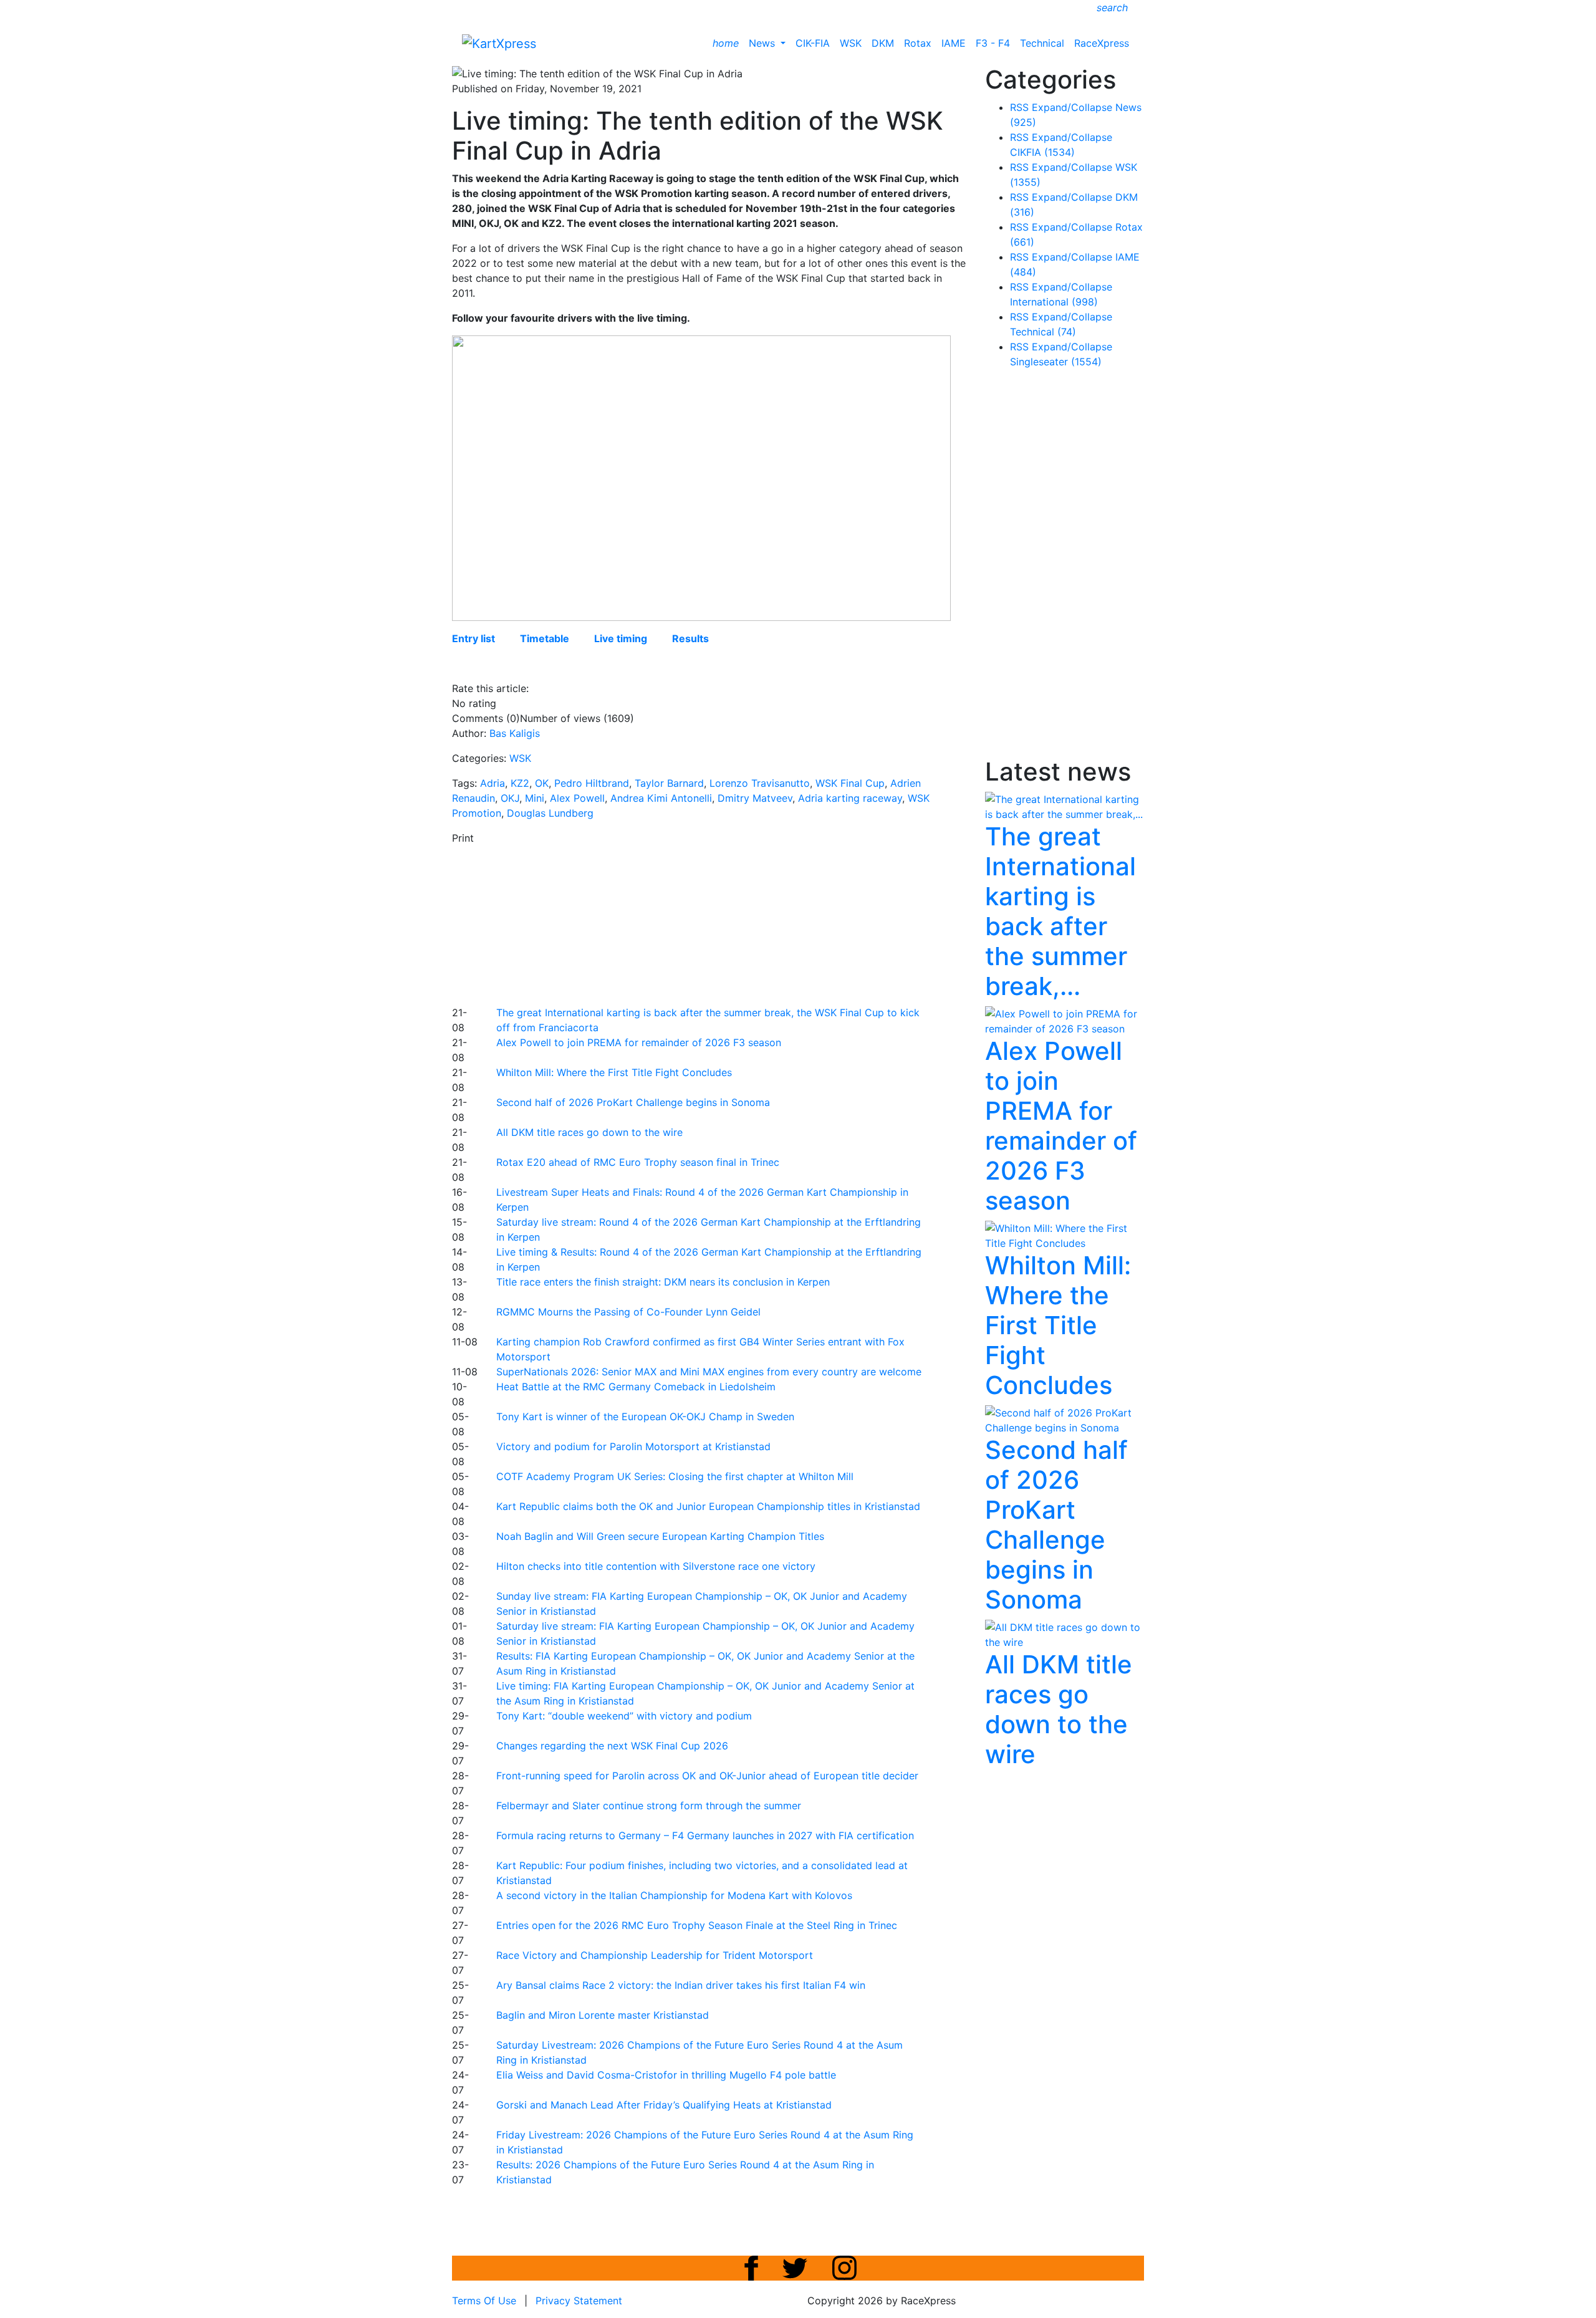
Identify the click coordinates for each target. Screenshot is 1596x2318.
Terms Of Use (484, 2301)
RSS (1019, 107)
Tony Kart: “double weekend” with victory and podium (624, 1716)
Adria (493, 783)
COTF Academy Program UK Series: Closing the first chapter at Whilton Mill (675, 1476)
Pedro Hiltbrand (592, 783)
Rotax (918, 43)
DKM (883, 43)
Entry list (474, 638)
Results (690, 638)
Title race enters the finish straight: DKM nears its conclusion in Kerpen (663, 1282)
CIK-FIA (813, 43)
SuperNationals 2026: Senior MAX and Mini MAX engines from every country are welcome (709, 1372)
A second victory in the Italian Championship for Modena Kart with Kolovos (674, 1895)
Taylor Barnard (669, 783)
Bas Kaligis (515, 733)
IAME (954, 43)
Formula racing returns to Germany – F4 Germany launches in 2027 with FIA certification (705, 1835)
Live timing (621, 638)
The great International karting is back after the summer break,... (1060, 911)
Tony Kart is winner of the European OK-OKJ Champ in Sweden (645, 1416)
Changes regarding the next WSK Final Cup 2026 (612, 1746)
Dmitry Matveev (755, 798)
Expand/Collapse (1072, 107)
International (1054, 302)
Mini (535, 798)
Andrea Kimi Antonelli (661, 798)
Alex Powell (577, 798)
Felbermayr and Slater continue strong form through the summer (649, 1806)
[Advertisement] (754, 923)
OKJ (510, 798)
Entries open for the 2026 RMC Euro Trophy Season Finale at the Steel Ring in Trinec (697, 1925)
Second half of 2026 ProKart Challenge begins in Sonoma (633, 1102)
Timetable (545, 638)
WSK (851, 43)
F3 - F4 (993, 43)
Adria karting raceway (850, 798)
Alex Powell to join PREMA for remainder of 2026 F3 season (639, 1042)
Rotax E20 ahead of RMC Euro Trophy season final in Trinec (638, 1162)
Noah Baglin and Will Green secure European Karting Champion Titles (660, 1536)
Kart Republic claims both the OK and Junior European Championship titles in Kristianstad (708, 1506)
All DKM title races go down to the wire (589, 1132)
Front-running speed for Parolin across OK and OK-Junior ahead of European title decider (707, 1776)
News (763, 43)
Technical (1042, 43)
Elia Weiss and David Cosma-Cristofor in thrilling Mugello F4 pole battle (666, 2075)
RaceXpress (1102, 43)
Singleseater (1056, 362)
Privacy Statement (579, 2301)
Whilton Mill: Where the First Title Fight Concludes (614, 1072)
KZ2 (520, 783)
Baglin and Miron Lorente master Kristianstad (603, 2015)
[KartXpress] (499, 42)
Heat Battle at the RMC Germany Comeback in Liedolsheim (636, 1387)
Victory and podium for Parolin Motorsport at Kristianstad (633, 1446)
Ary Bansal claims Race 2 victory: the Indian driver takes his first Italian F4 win (681, 1985)
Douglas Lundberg (550, 813)
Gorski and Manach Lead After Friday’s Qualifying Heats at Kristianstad (664, 2105)
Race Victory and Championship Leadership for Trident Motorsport (655, 1955)
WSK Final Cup (850, 783)
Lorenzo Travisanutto (760, 783)
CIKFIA (1042, 152)
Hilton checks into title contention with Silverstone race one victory (656, 1566)
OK (542, 783)
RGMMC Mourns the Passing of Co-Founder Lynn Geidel (628, 1312)
